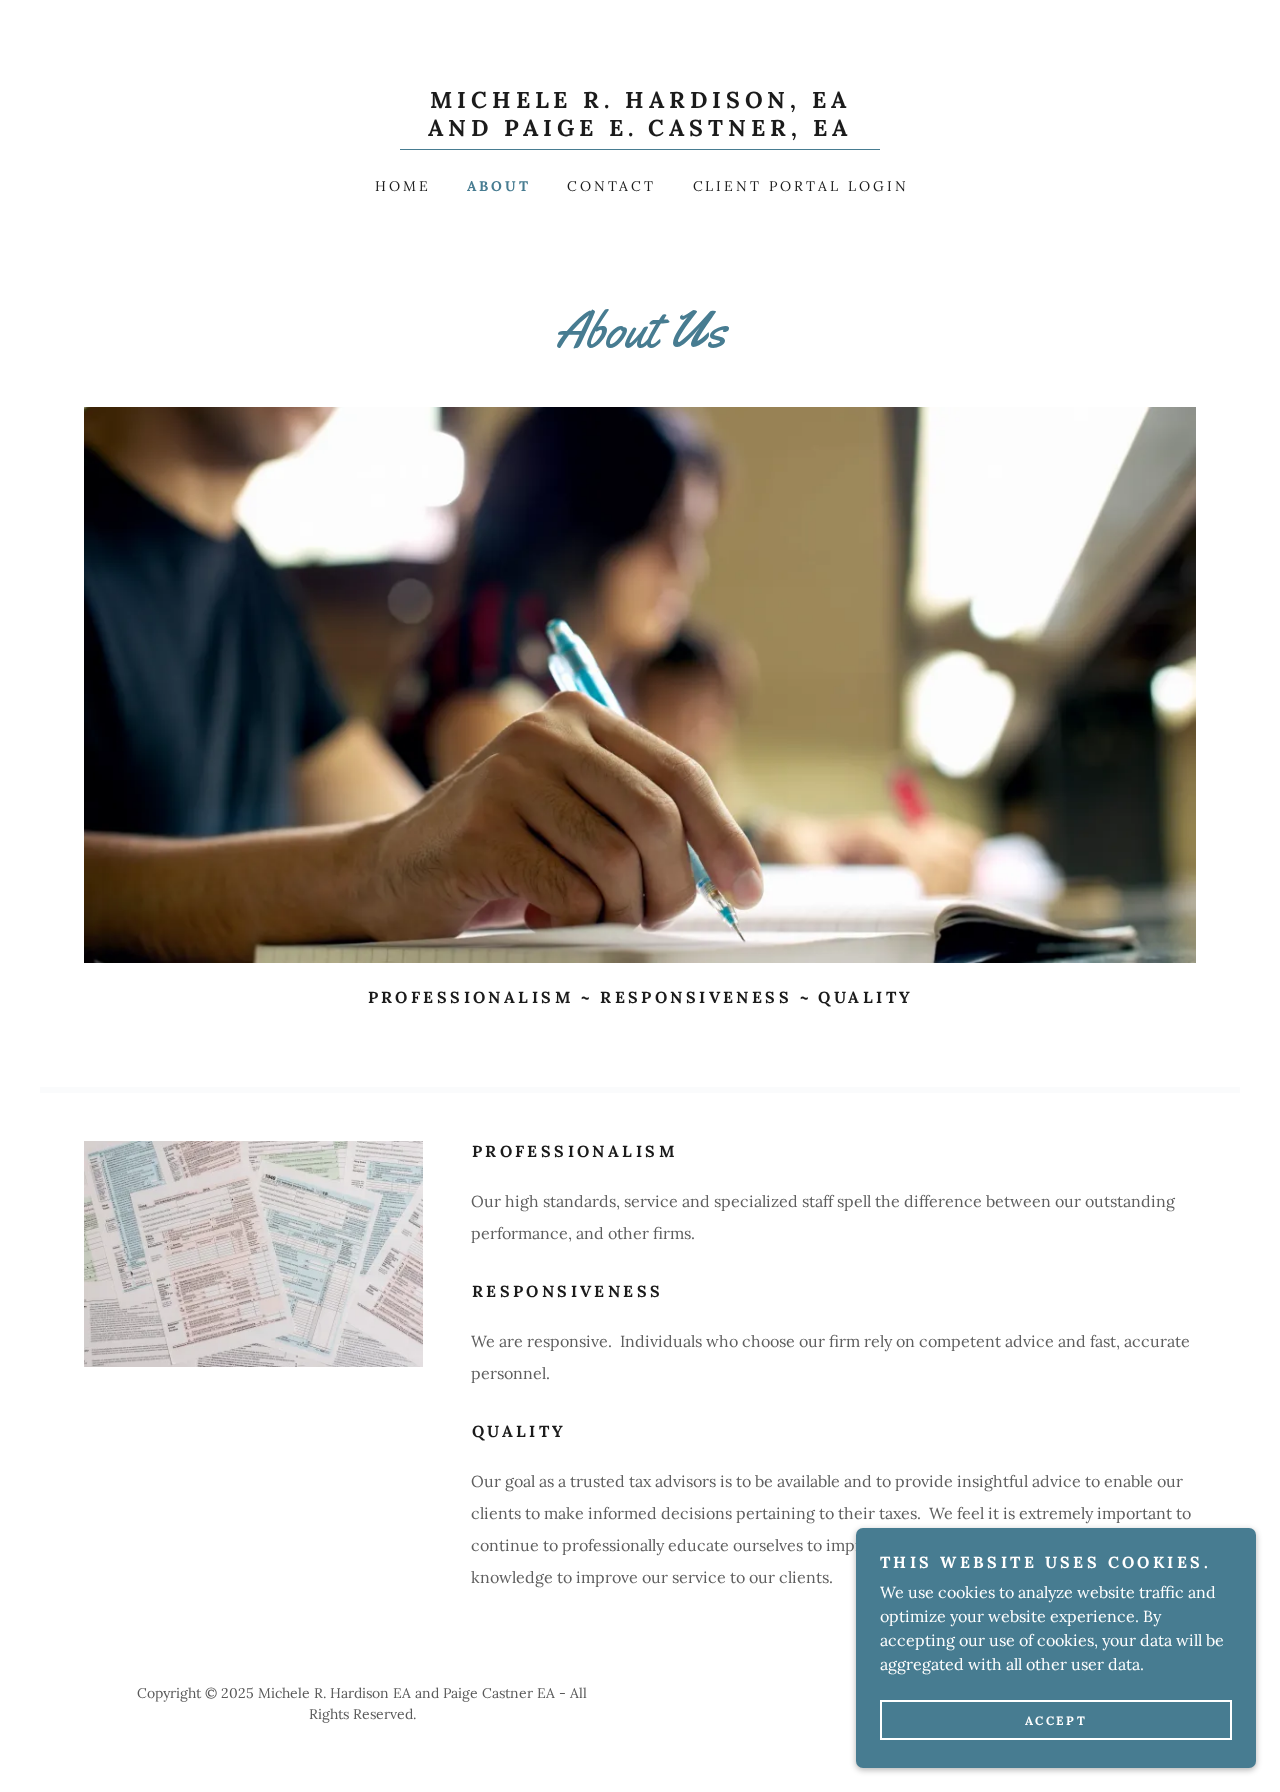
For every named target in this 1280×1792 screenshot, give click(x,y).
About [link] (499, 186)
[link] (640, 130)
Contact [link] (612, 186)
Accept (1056, 1720)
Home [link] (403, 186)
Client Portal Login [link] (801, 186)
